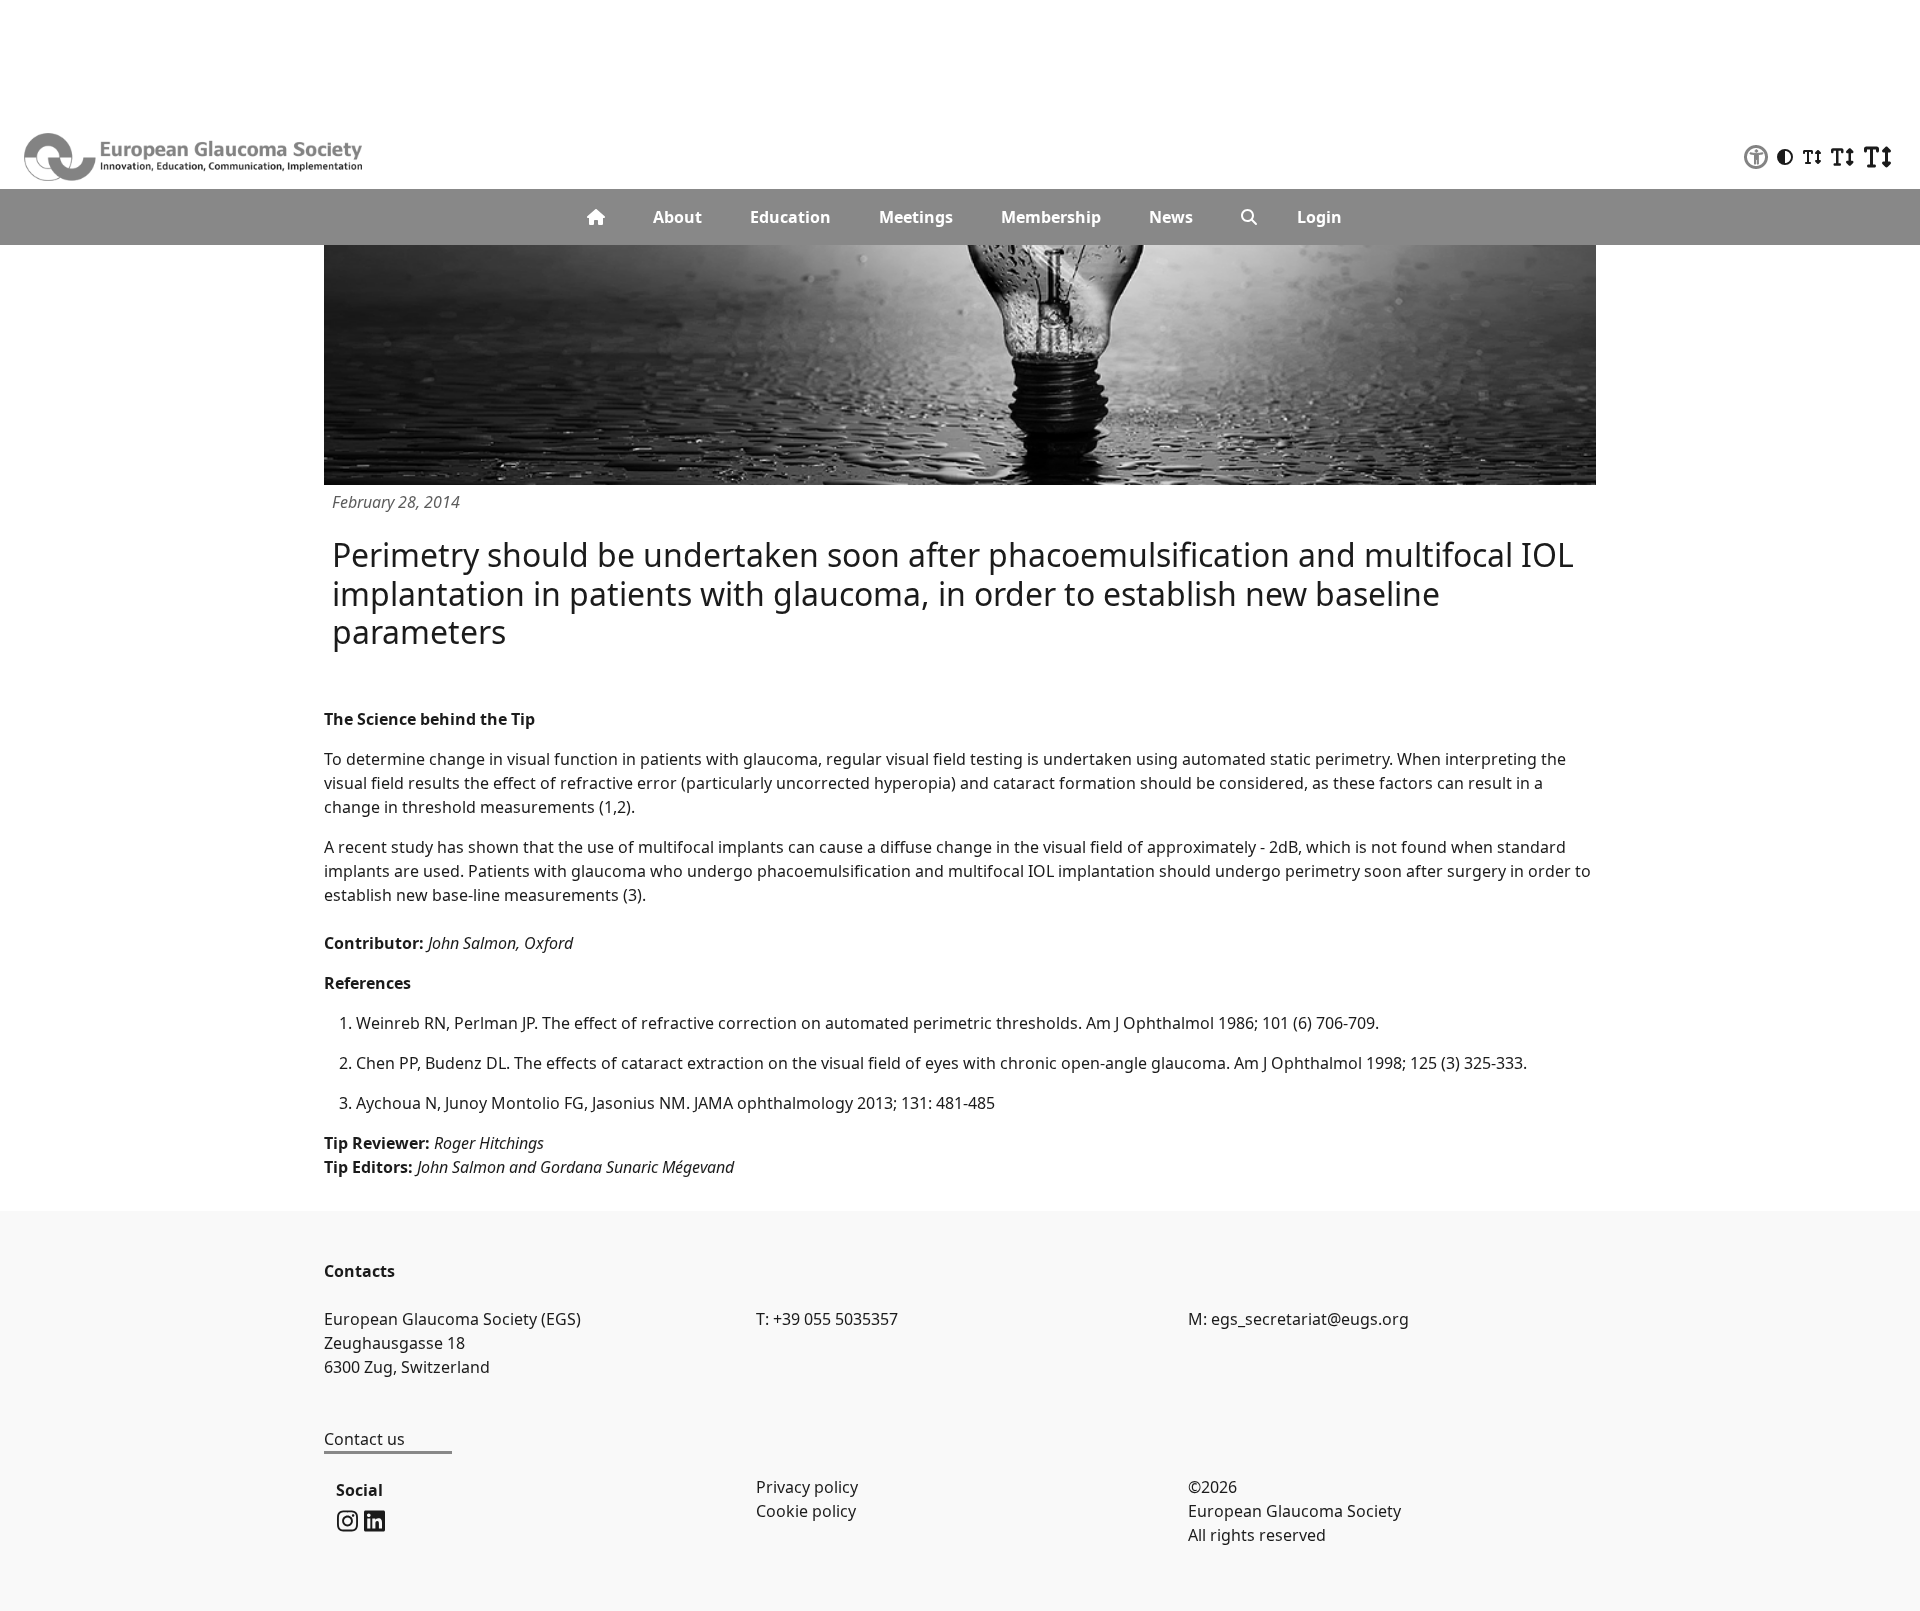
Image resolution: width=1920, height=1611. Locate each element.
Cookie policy (806, 1511)
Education (790, 217)
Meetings (916, 217)
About (677, 217)
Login (1319, 217)
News (1171, 217)
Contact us (364, 1439)
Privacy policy (807, 1487)
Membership (1051, 217)
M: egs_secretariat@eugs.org (1298, 1319)
